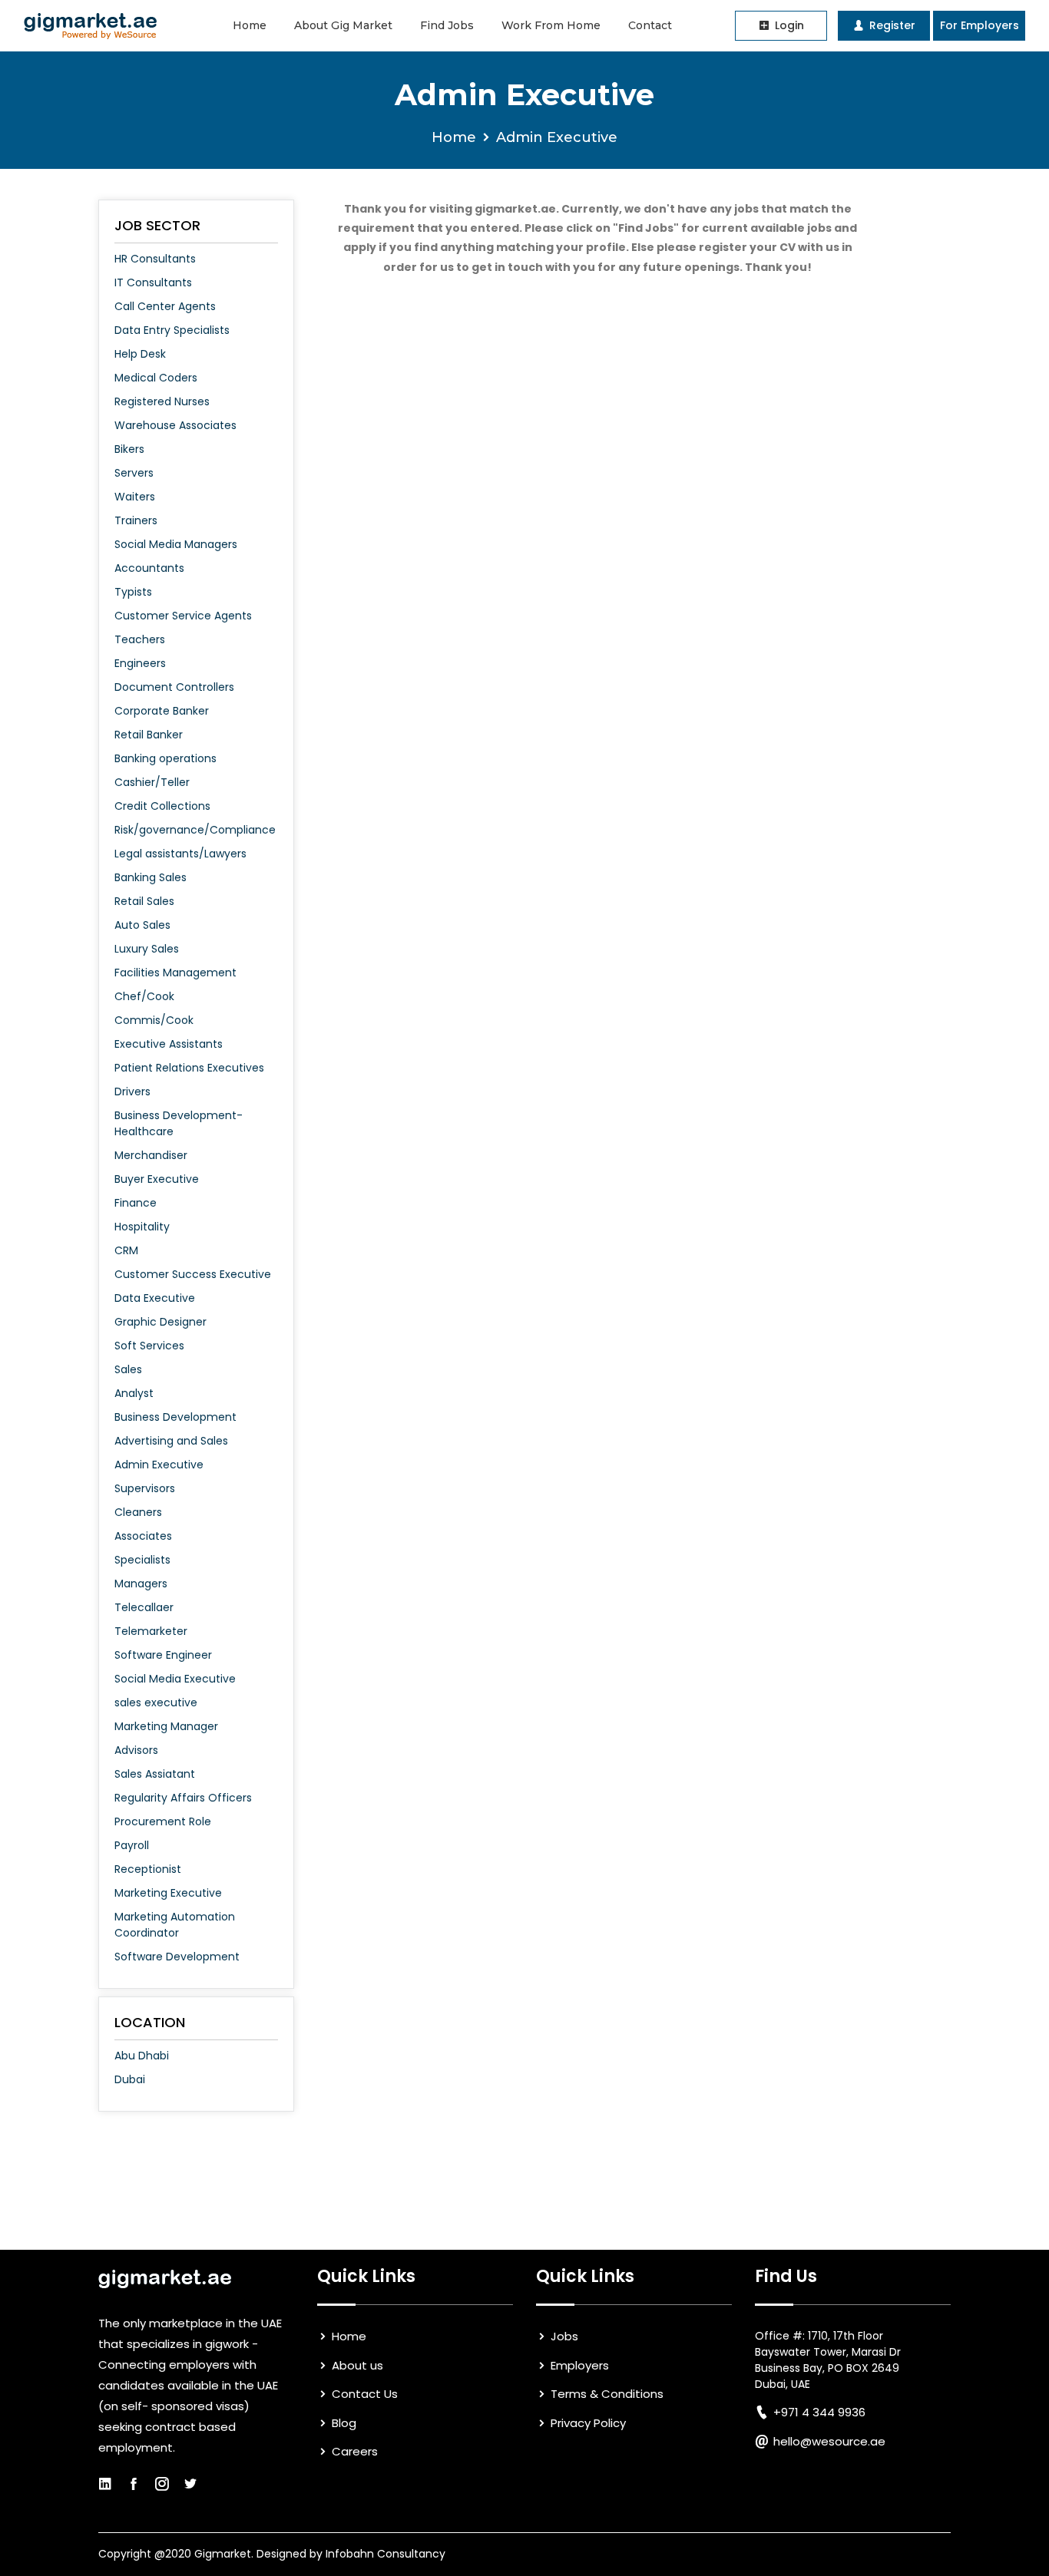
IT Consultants (153, 282)
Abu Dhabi (142, 2056)
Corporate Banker (162, 711)
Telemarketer (151, 1631)
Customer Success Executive (193, 1274)
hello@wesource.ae (829, 2441)
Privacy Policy (587, 2423)
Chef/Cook (144, 996)
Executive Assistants (169, 1044)
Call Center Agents (165, 306)
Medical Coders (156, 378)
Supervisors (145, 1488)
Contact (650, 25)
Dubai (130, 2079)
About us (356, 2365)
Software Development (177, 1957)
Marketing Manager (166, 1726)
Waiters (135, 497)
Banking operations (165, 758)
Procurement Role (163, 1821)
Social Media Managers (176, 544)
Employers (578, 2365)
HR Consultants (155, 259)
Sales (128, 1369)
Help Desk (140, 354)
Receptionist (148, 1869)
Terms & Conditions (606, 2394)
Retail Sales (144, 901)
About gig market (343, 25)
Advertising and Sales (171, 1441)
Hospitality (142, 1227)
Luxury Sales (147, 949)
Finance (136, 1203)
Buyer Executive (157, 1179)
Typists (133, 592)
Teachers (140, 639)
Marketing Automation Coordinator (175, 1925)
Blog (342, 2423)
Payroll (132, 1845)
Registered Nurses (162, 401)
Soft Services (149, 1346)
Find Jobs (447, 25)
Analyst (134, 1393)
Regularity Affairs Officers (183, 1798)
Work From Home (551, 25)
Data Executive (155, 1298)
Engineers (140, 663)
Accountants (149, 568)
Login (788, 25)
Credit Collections (162, 806)
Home (250, 25)
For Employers (980, 25)
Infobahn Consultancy (386, 2554)
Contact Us (363, 2394)
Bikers (129, 449)
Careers (353, 2451)
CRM (126, 1250)
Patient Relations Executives (189, 1068)
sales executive (156, 1702)
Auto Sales (142, 925)
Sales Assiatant (155, 1774)
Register (891, 25)
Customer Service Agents (183, 616)
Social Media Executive (175, 1679)
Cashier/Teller (152, 782)
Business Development (175, 1417)
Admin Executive (159, 1465)
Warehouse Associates (175, 425)
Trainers (136, 520)
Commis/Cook (154, 1020)
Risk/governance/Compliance (195, 830)
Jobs (563, 2336)
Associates (143, 1536)
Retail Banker (149, 735)
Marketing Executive (168, 1893)
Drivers (132, 1091)
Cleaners (138, 1512)
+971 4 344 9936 (819, 2412)
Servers (134, 473)
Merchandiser (151, 1155)
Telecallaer (144, 1607)
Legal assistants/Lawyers (180, 854)
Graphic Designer (160, 1322)
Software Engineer (163, 1655)
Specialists (142, 1560)
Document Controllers (174, 687)
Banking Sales (151, 877)
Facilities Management (175, 973)
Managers (141, 1584)
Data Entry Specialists (172, 330)
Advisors (136, 1750)
